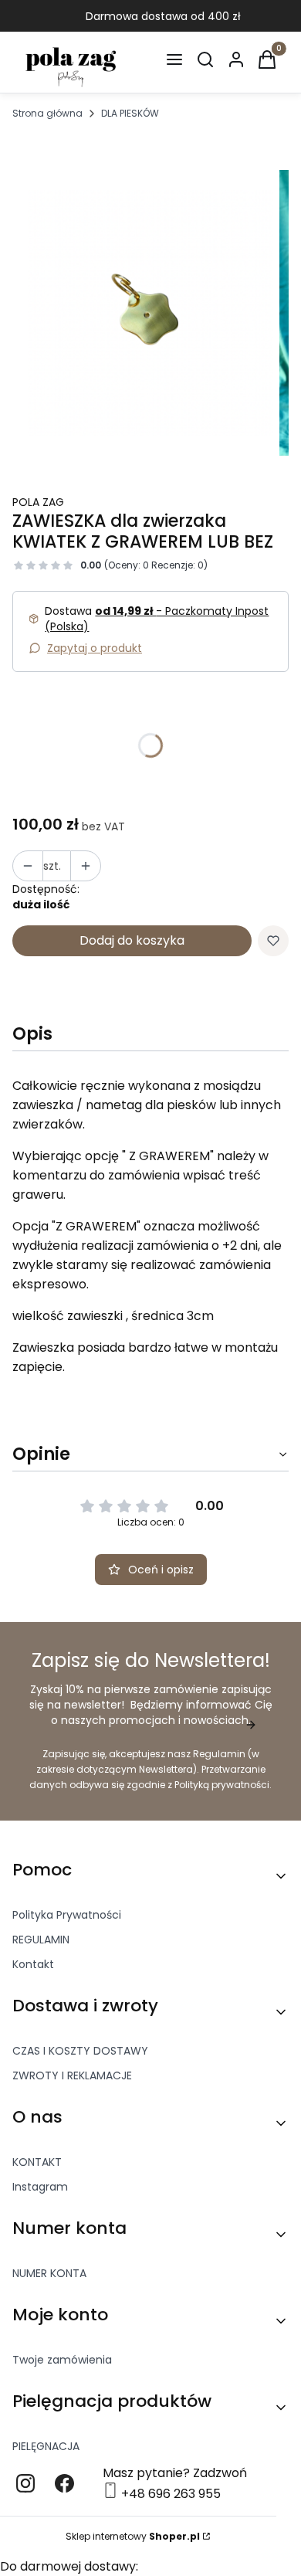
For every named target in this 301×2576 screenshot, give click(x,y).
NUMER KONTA (49, 2273)
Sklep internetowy (133, 2536)
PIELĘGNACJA (46, 2446)
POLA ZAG (38, 502)
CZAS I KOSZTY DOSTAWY (80, 2051)
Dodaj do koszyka (132, 940)
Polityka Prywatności (67, 1915)
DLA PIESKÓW (130, 113)
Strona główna (47, 113)
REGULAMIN (41, 1940)
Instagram (40, 2187)
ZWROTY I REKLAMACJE (72, 2075)
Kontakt (33, 1964)
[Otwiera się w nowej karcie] (25, 2483)
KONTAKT (37, 2162)
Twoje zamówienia (62, 2360)
